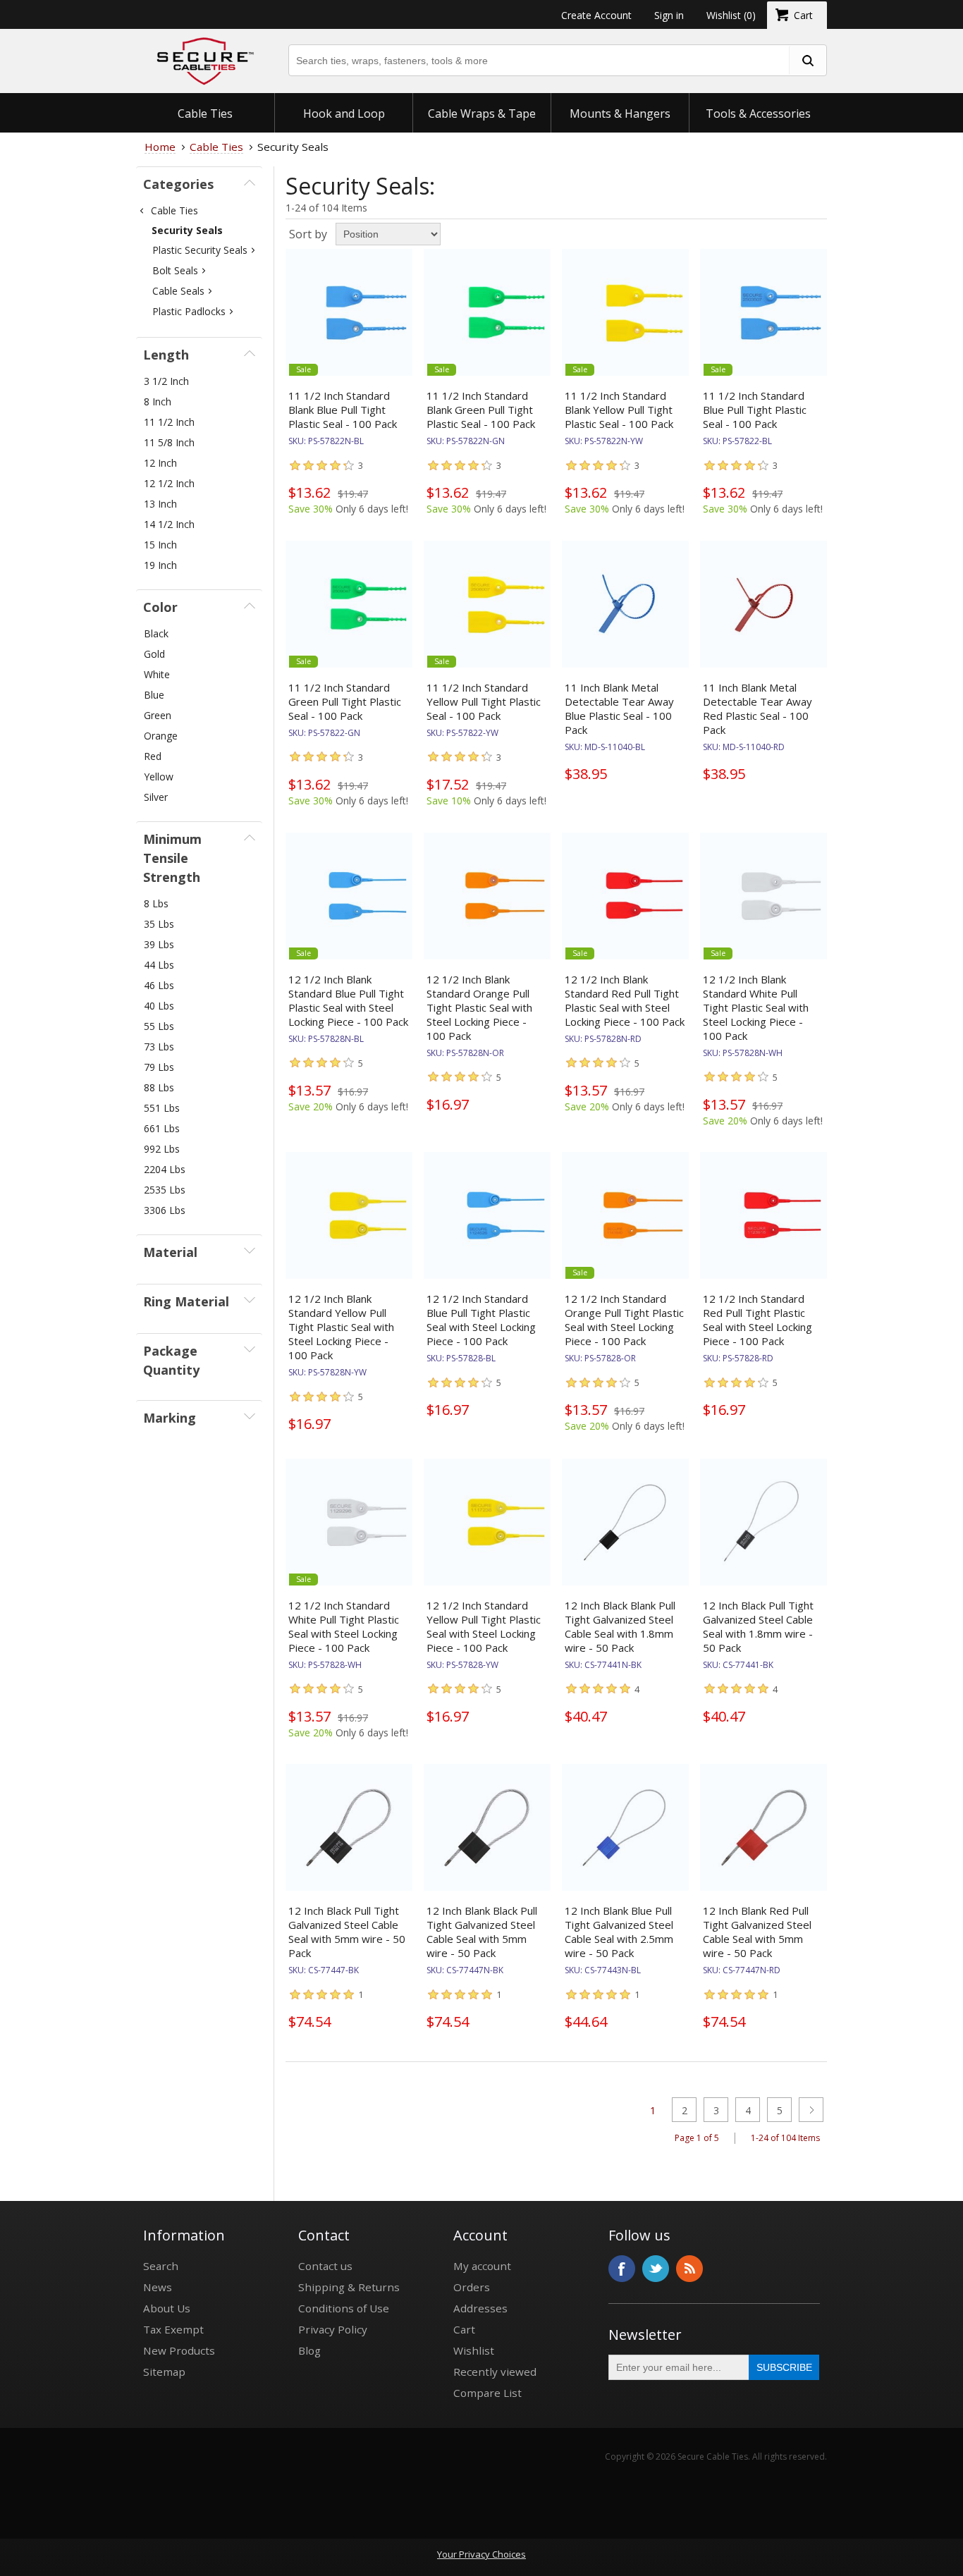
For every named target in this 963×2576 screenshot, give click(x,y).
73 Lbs (159, 1047)
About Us (167, 2308)
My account (482, 2266)
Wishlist (474, 2350)
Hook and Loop (344, 114)
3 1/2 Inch (166, 381)
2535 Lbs (165, 1190)
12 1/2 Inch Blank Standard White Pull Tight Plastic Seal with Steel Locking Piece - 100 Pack (756, 1007)
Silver (156, 797)
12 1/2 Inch (169, 483)
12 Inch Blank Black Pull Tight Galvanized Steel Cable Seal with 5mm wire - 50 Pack (482, 1932)
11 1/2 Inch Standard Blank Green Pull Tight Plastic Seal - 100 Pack (481, 410)
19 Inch (160, 565)
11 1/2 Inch (169, 422)
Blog (309, 2350)
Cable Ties (205, 114)
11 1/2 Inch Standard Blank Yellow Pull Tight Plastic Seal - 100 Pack (619, 410)
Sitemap (164, 2372)
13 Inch (160, 504)
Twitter (656, 2269)
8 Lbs (156, 903)
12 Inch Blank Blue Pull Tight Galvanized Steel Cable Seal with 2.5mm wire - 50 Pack (619, 1932)
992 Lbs (162, 1149)
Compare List (487, 2393)
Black (156, 633)
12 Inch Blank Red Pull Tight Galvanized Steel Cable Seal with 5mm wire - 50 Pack (757, 1932)
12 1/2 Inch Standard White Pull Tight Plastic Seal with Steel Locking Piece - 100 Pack (344, 1626)
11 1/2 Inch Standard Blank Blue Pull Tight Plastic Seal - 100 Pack (343, 410)
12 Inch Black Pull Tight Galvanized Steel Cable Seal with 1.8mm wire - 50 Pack (758, 1626)
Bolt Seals (175, 270)
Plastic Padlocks (189, 311)
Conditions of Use (344, 2308)
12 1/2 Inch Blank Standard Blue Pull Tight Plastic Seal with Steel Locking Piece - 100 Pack (348, 1000)
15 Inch (160, 545)
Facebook (622, 2269)
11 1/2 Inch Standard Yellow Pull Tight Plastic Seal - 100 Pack (484, 701)
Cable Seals (178, 291)
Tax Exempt (173, 2329)
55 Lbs (159, 1026)
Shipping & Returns (349, 2287)
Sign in (669, 15)
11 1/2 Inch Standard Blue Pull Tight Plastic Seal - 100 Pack (755, 410)
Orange (161, 736)
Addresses (480, 2308)
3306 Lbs (165, 1210)
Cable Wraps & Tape (482, 114)
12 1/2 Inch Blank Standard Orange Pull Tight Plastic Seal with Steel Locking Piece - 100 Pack (479, 1007)
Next (811, 2110)
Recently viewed (495, 2372)
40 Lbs (159, 1006)
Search (161, 2266)
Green (158, 715)
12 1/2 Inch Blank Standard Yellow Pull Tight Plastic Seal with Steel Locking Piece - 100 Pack (341, 1327)
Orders (472, 2287)
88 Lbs (159, 1087)
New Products (179, 2350)
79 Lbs (159, 1067)
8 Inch (158, 401)
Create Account (596, 15)
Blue (154, 695)
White (157, 674)
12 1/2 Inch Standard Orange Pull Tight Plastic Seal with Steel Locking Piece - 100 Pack (624, 1320)
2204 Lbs (165, 1169)
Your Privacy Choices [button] (481, 2554)
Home (160, 147)
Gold (154, 654)
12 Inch (160, 463)
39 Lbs (159, 944)
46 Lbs (159, 985)
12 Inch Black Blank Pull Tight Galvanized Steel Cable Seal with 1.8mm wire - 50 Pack (620, 1626)
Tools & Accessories (758, 114)
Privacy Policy (333, 2329)
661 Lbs (162, 1128)
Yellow (159, 777)
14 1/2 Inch (169, 524)
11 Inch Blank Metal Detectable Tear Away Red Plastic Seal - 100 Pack (757, 709)
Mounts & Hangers (620, 114)
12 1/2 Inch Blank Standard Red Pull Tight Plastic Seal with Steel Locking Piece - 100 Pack (625, 1000)
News (158, 2287)
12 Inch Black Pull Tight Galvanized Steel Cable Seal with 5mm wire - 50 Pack (347, 1932)
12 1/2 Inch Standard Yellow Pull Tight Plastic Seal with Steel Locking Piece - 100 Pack (484, 1626)
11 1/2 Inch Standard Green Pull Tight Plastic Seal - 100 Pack (345, 701)
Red (153, 756)
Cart (464, 2329)
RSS (689, 2269)
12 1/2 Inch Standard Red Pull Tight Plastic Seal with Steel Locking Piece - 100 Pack (757, 1320)
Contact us (325, 2266)
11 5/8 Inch (169, 442)
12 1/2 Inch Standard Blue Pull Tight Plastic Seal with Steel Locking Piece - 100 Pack (481, 1320)
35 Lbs (159, 924)
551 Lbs (162, 1108)
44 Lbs (159, 965)
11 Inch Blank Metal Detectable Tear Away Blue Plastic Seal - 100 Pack (619, 709)
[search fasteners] (807, 60)
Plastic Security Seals (200, 250)
